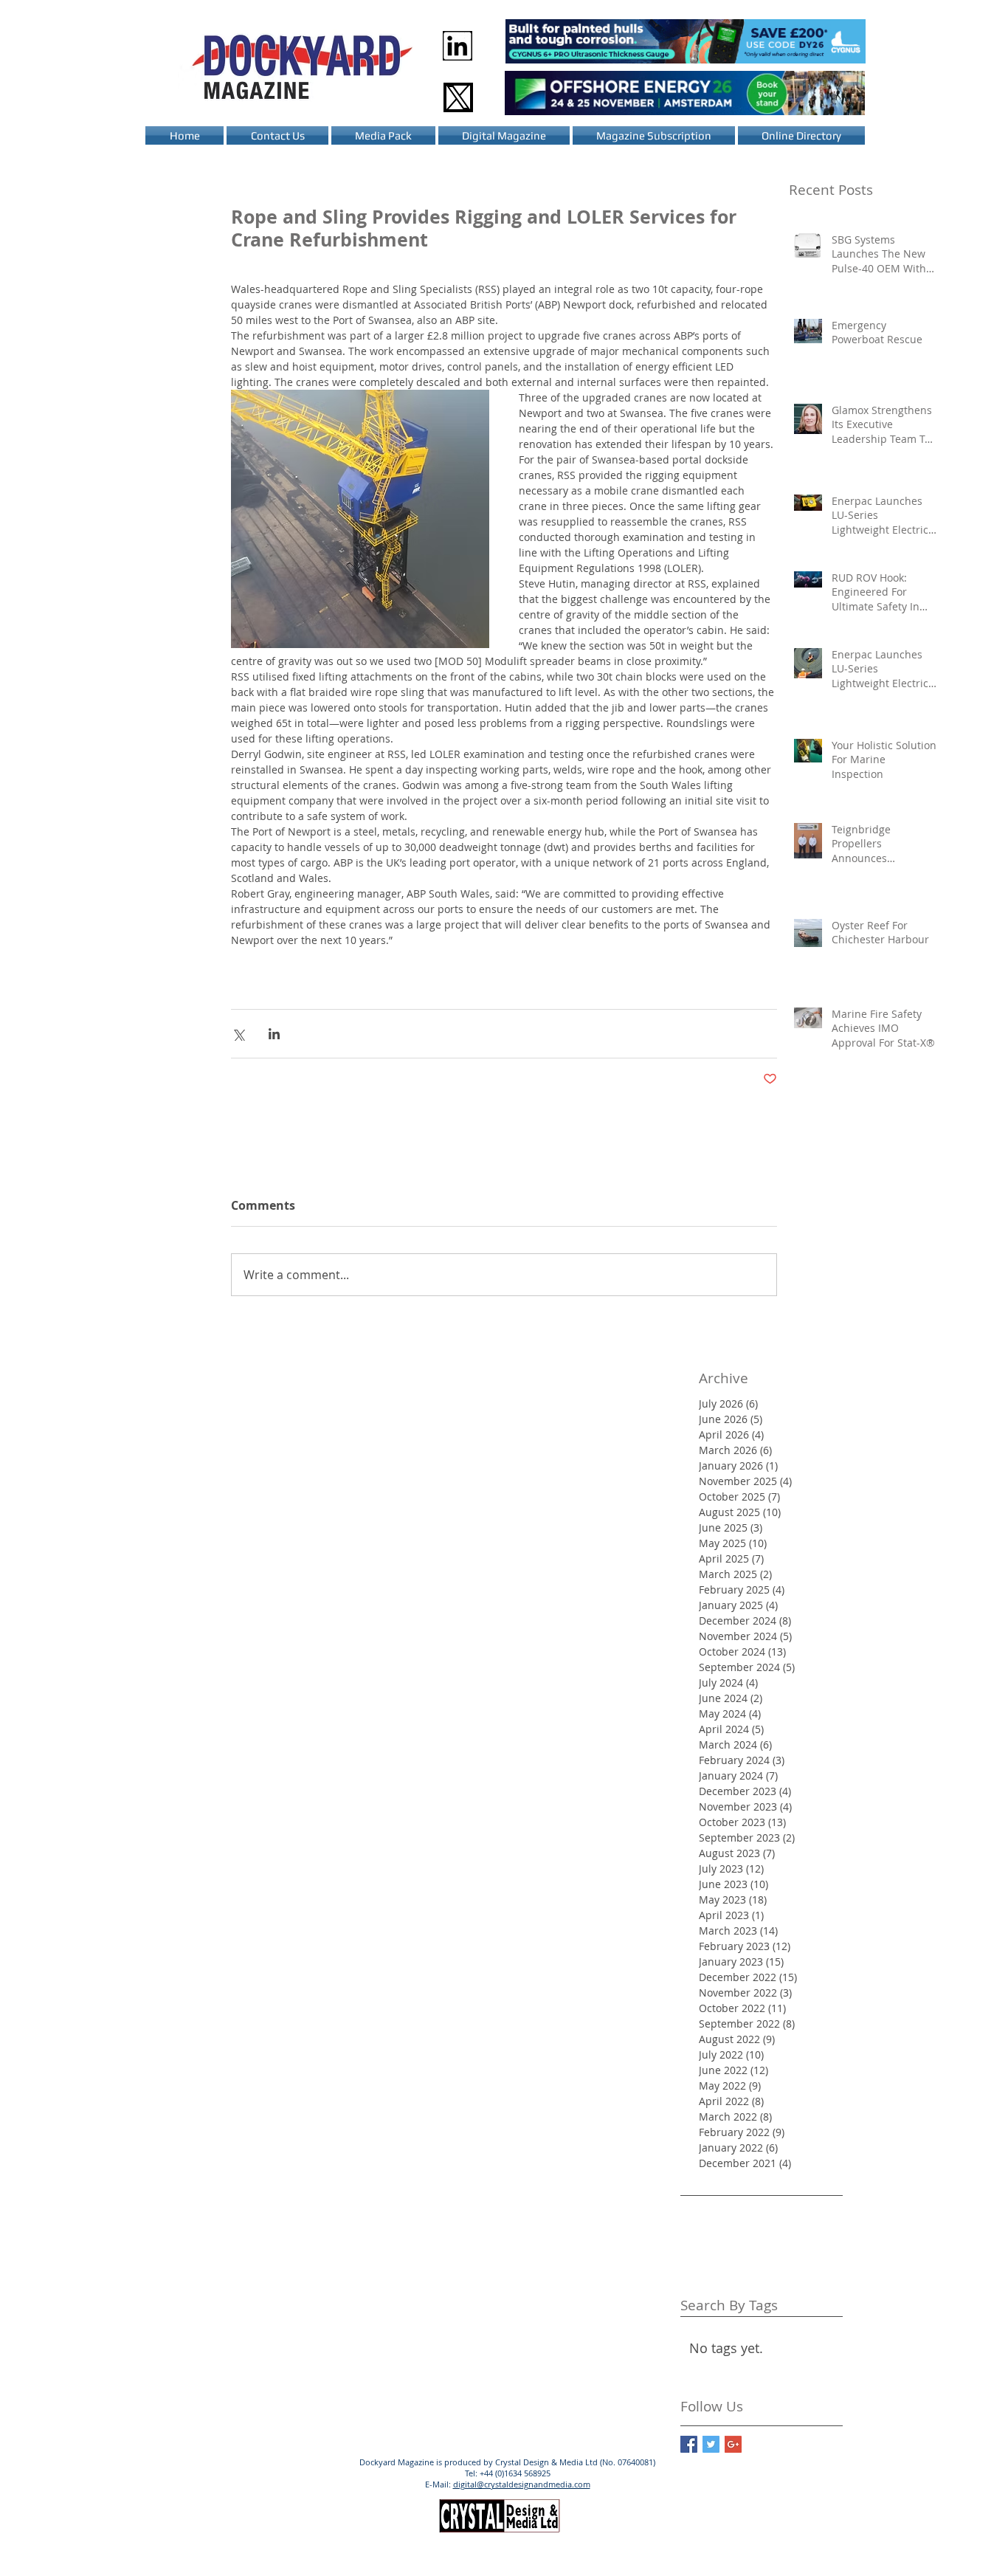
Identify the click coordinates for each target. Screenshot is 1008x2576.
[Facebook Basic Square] (689, 2444)
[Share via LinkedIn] (274, 1034)
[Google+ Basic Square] (733, 2444)
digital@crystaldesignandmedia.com (522, 2484)
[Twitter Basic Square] (711, 2444)
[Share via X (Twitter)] (238, 1034)
